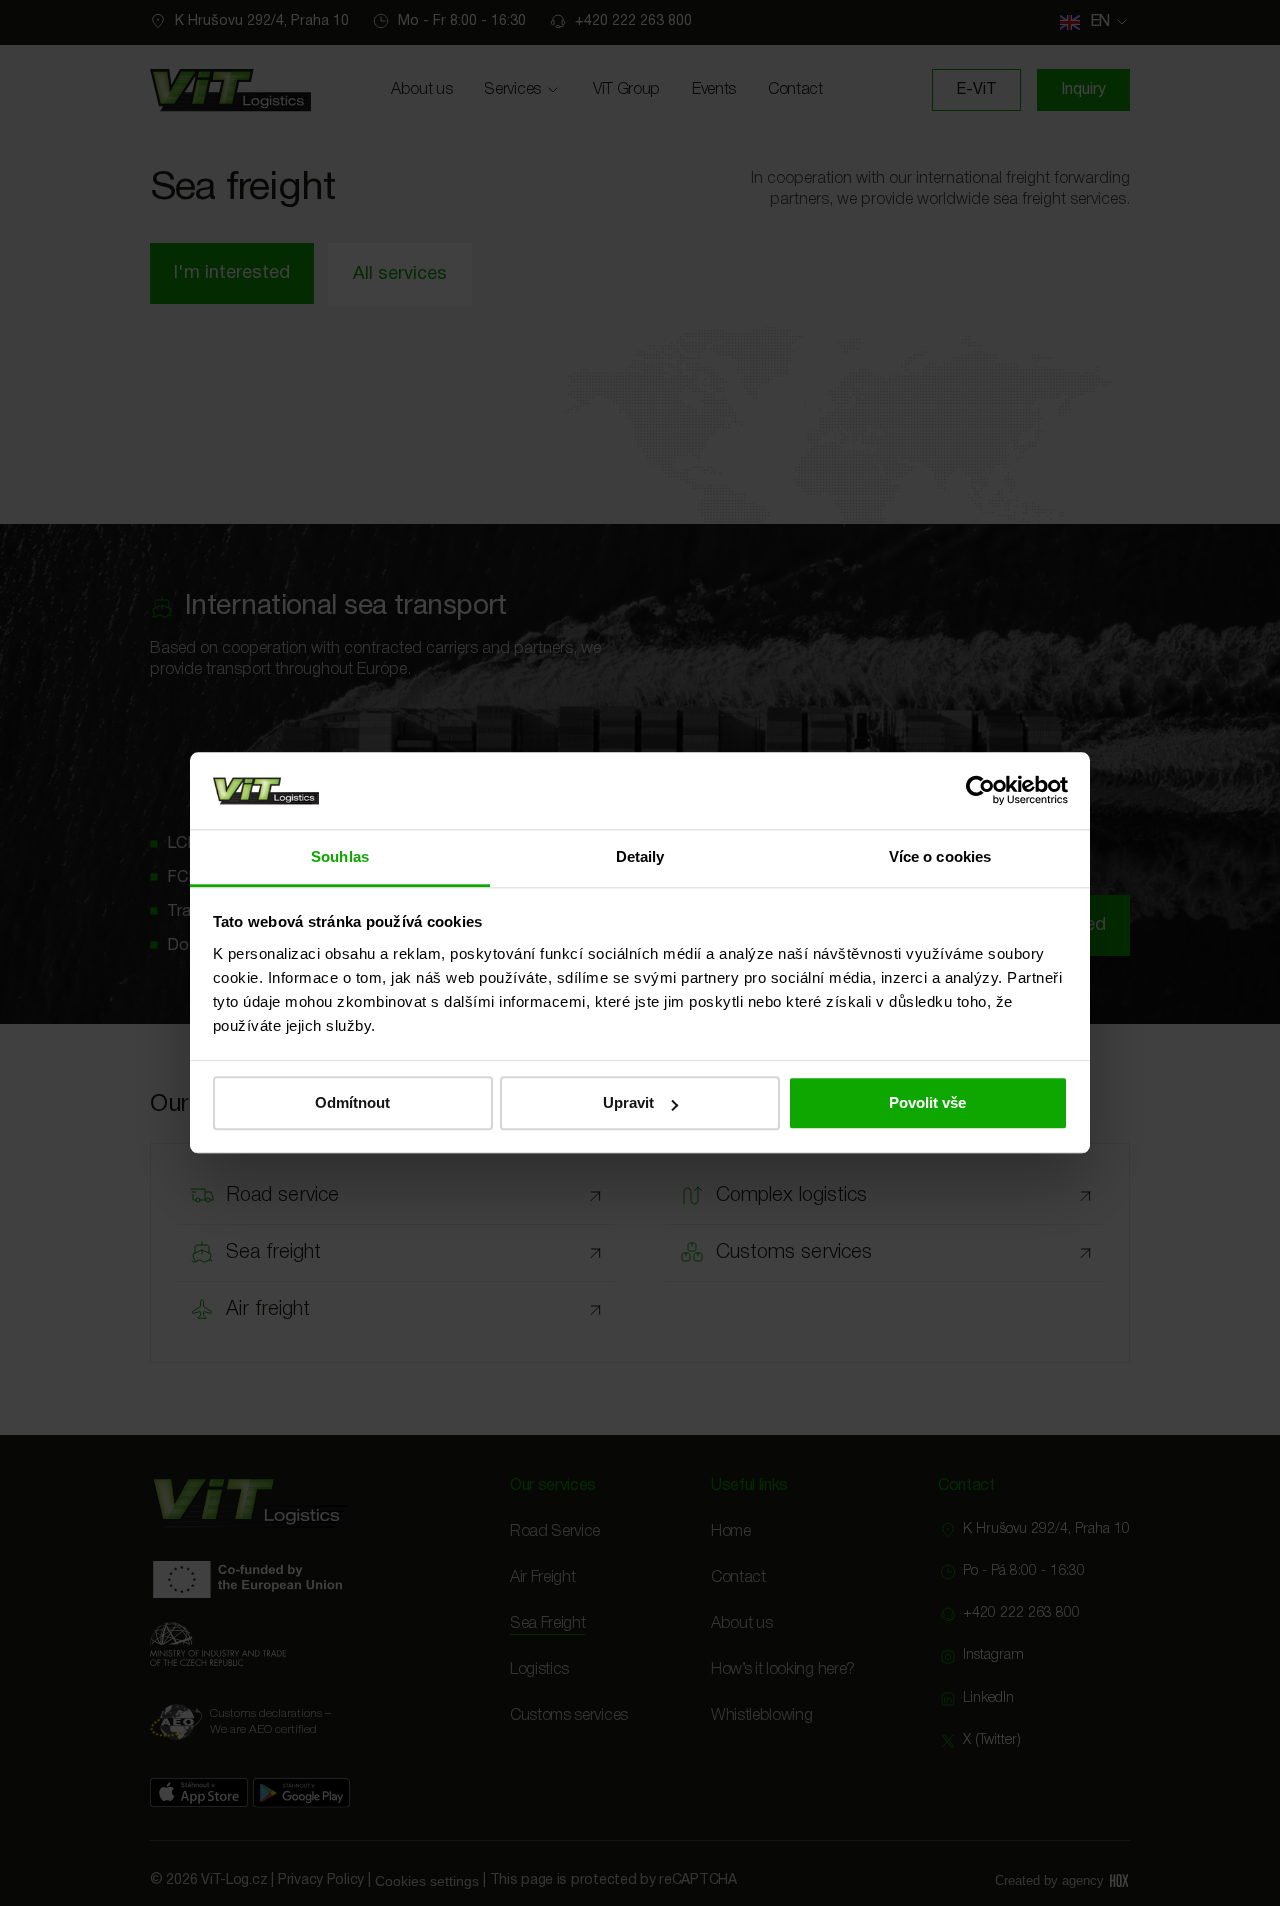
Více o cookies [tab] (940, 856)
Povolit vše (927, 1103)
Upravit (628, 1103)
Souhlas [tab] (340, 856)
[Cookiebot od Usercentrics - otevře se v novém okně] (980, 791)
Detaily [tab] (640, 856)
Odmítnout (352, 1103)
